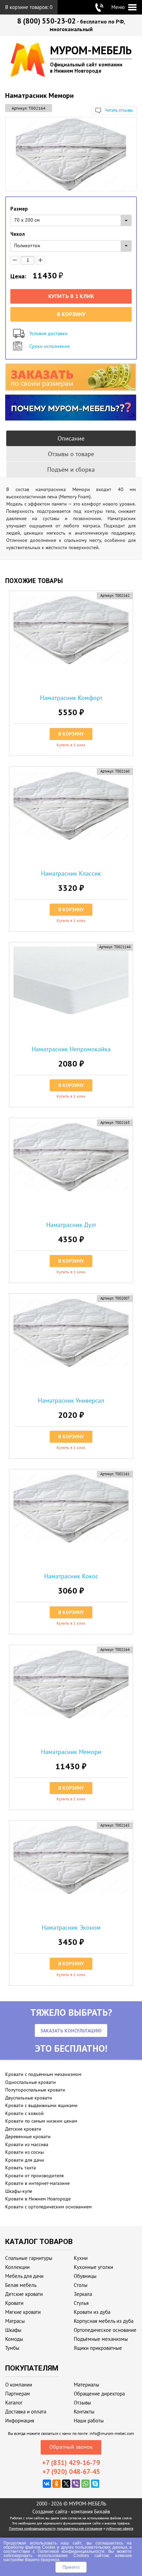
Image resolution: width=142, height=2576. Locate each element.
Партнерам (18, 2394)
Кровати (14, 2303)
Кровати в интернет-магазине (37, 2183)
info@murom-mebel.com (112, 2433)
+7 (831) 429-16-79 (71, 2463)
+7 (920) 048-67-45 (71, 2472)
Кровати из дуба (92, 2312)
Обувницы (85, 2276)
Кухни (81, 2258)
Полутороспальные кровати (35, 2090)
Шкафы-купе (19, 2191)
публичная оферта (120, 2528)
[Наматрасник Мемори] (71, 154)
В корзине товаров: (29, 7)
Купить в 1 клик (71, 296)
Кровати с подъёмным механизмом (43, 2074)
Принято (71, 2567)
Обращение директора (99, 2394)
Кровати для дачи (25, 2160)
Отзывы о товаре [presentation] (71, 454)
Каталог (14, 2403)
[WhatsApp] (85, 2484)
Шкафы (13, 2330)
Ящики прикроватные (98, 2348)
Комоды (14, 2339)
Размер (19, 209)
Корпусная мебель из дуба (104, 2321)
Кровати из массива (27, 2144)
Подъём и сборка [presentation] (71, 469)
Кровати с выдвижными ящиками (41, 2105)
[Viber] (76, 2484)
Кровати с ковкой (24, 2113)
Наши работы (89, 2421)
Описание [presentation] (71, 438)
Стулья (81, 2303)
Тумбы (12, 2348)
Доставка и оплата (26, 2412)
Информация (20, 2421)
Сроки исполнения (49, 346)
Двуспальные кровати (29, 2098)
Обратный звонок (71, 2447)
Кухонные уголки (93, 2267)
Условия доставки (48, 333)
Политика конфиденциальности (32, 2528)
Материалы (87, 2385)
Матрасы (15, 2321)
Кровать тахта (21, 2168)
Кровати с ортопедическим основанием (48, 2207)
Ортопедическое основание (105, 2330)
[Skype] (95, 2484)
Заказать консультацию (71, 2031)
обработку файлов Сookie (29, 2547)
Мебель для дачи (24, 2276)
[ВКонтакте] (47, 2484)
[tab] (71, 438)
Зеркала (83, 2294)
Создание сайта (50, 2512)
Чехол (18, 234)
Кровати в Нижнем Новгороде (38, 2199)
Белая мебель (21, 2285)
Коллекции (17, 2267)
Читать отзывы (119, 110)
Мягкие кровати (23, 2312)
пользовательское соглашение (80, 2528)
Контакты (84, 2412)
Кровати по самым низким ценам (41, 2121)
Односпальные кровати (31, 2082)
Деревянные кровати (28, 2136)
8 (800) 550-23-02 (47, 21)
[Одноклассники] (57, 2484)
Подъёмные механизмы (101, 2339)
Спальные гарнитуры (29, 2258)
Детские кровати (23, 2129)
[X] (66, 2484)
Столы (81, 2285)
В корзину (71, 314)
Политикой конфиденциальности (71, 2551)
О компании (19, 2385)
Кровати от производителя (34, 2176)
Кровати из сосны (24, 2152)
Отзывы (82, 2403)
